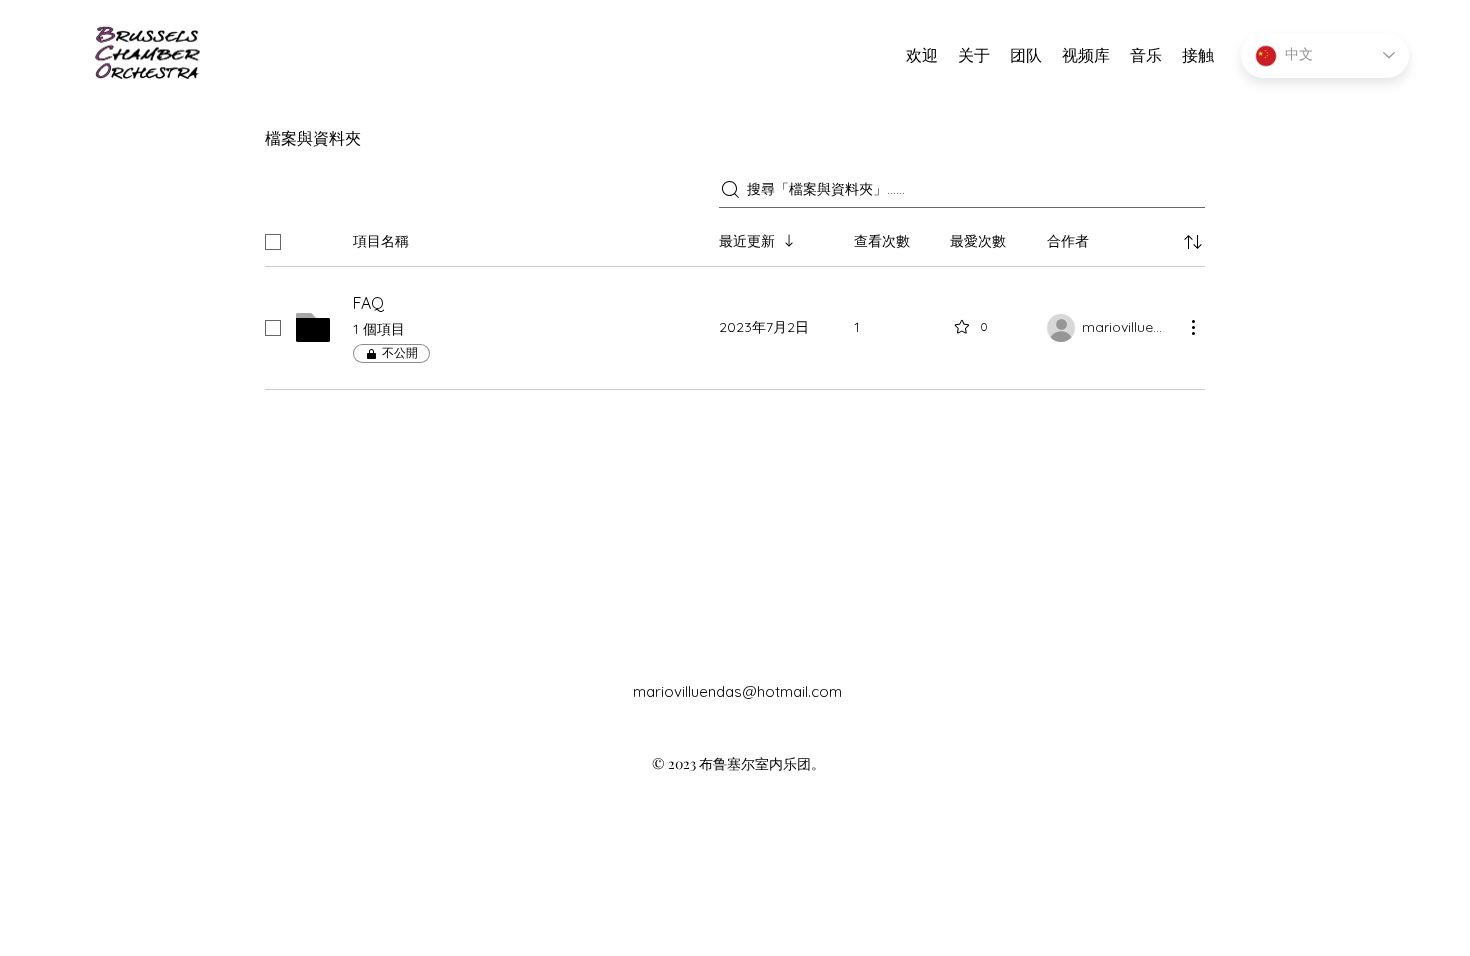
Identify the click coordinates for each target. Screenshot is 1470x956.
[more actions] (1193, 327)
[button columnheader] (1193, 242)
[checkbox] (273, 242)
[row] (735, 238)
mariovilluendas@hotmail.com (737, 691)
